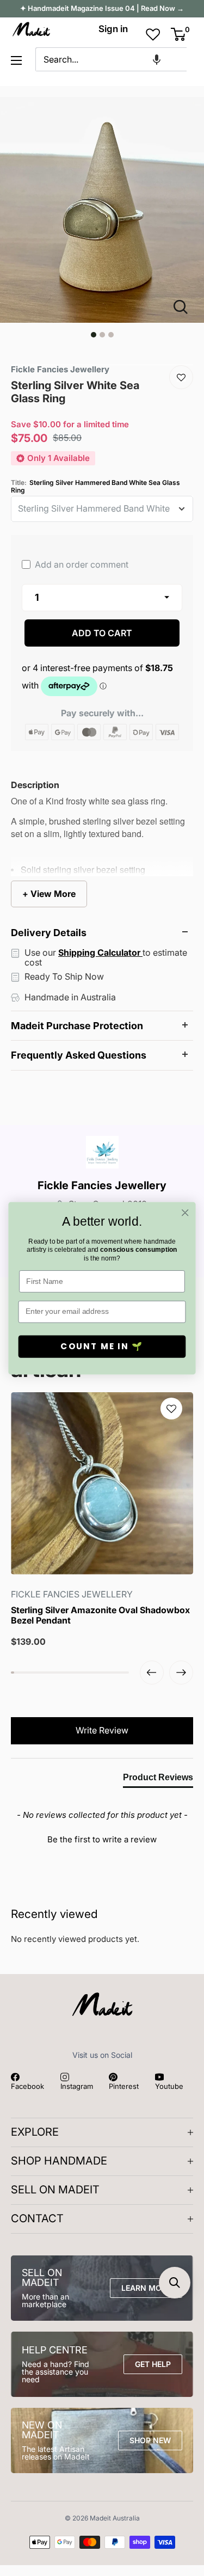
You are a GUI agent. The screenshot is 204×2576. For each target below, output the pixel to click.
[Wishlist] (181, 377)
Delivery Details (49, 933)
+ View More (49, 894)
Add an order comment (81, 564)
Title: (95, 487)
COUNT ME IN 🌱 (102, 1346)
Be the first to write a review (102, 1839)
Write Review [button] (102, 1730)
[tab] (158, 1780)
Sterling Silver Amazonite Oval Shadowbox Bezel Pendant (100, 1615)
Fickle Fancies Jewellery (102, 1185)
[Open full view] (185, 307)
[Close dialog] (185, 1212)
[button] (157, 59)
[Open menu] (16, 60)
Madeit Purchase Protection (77, 1026)
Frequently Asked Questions (79, 1055)
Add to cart (102, 633)
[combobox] (111, 59)
